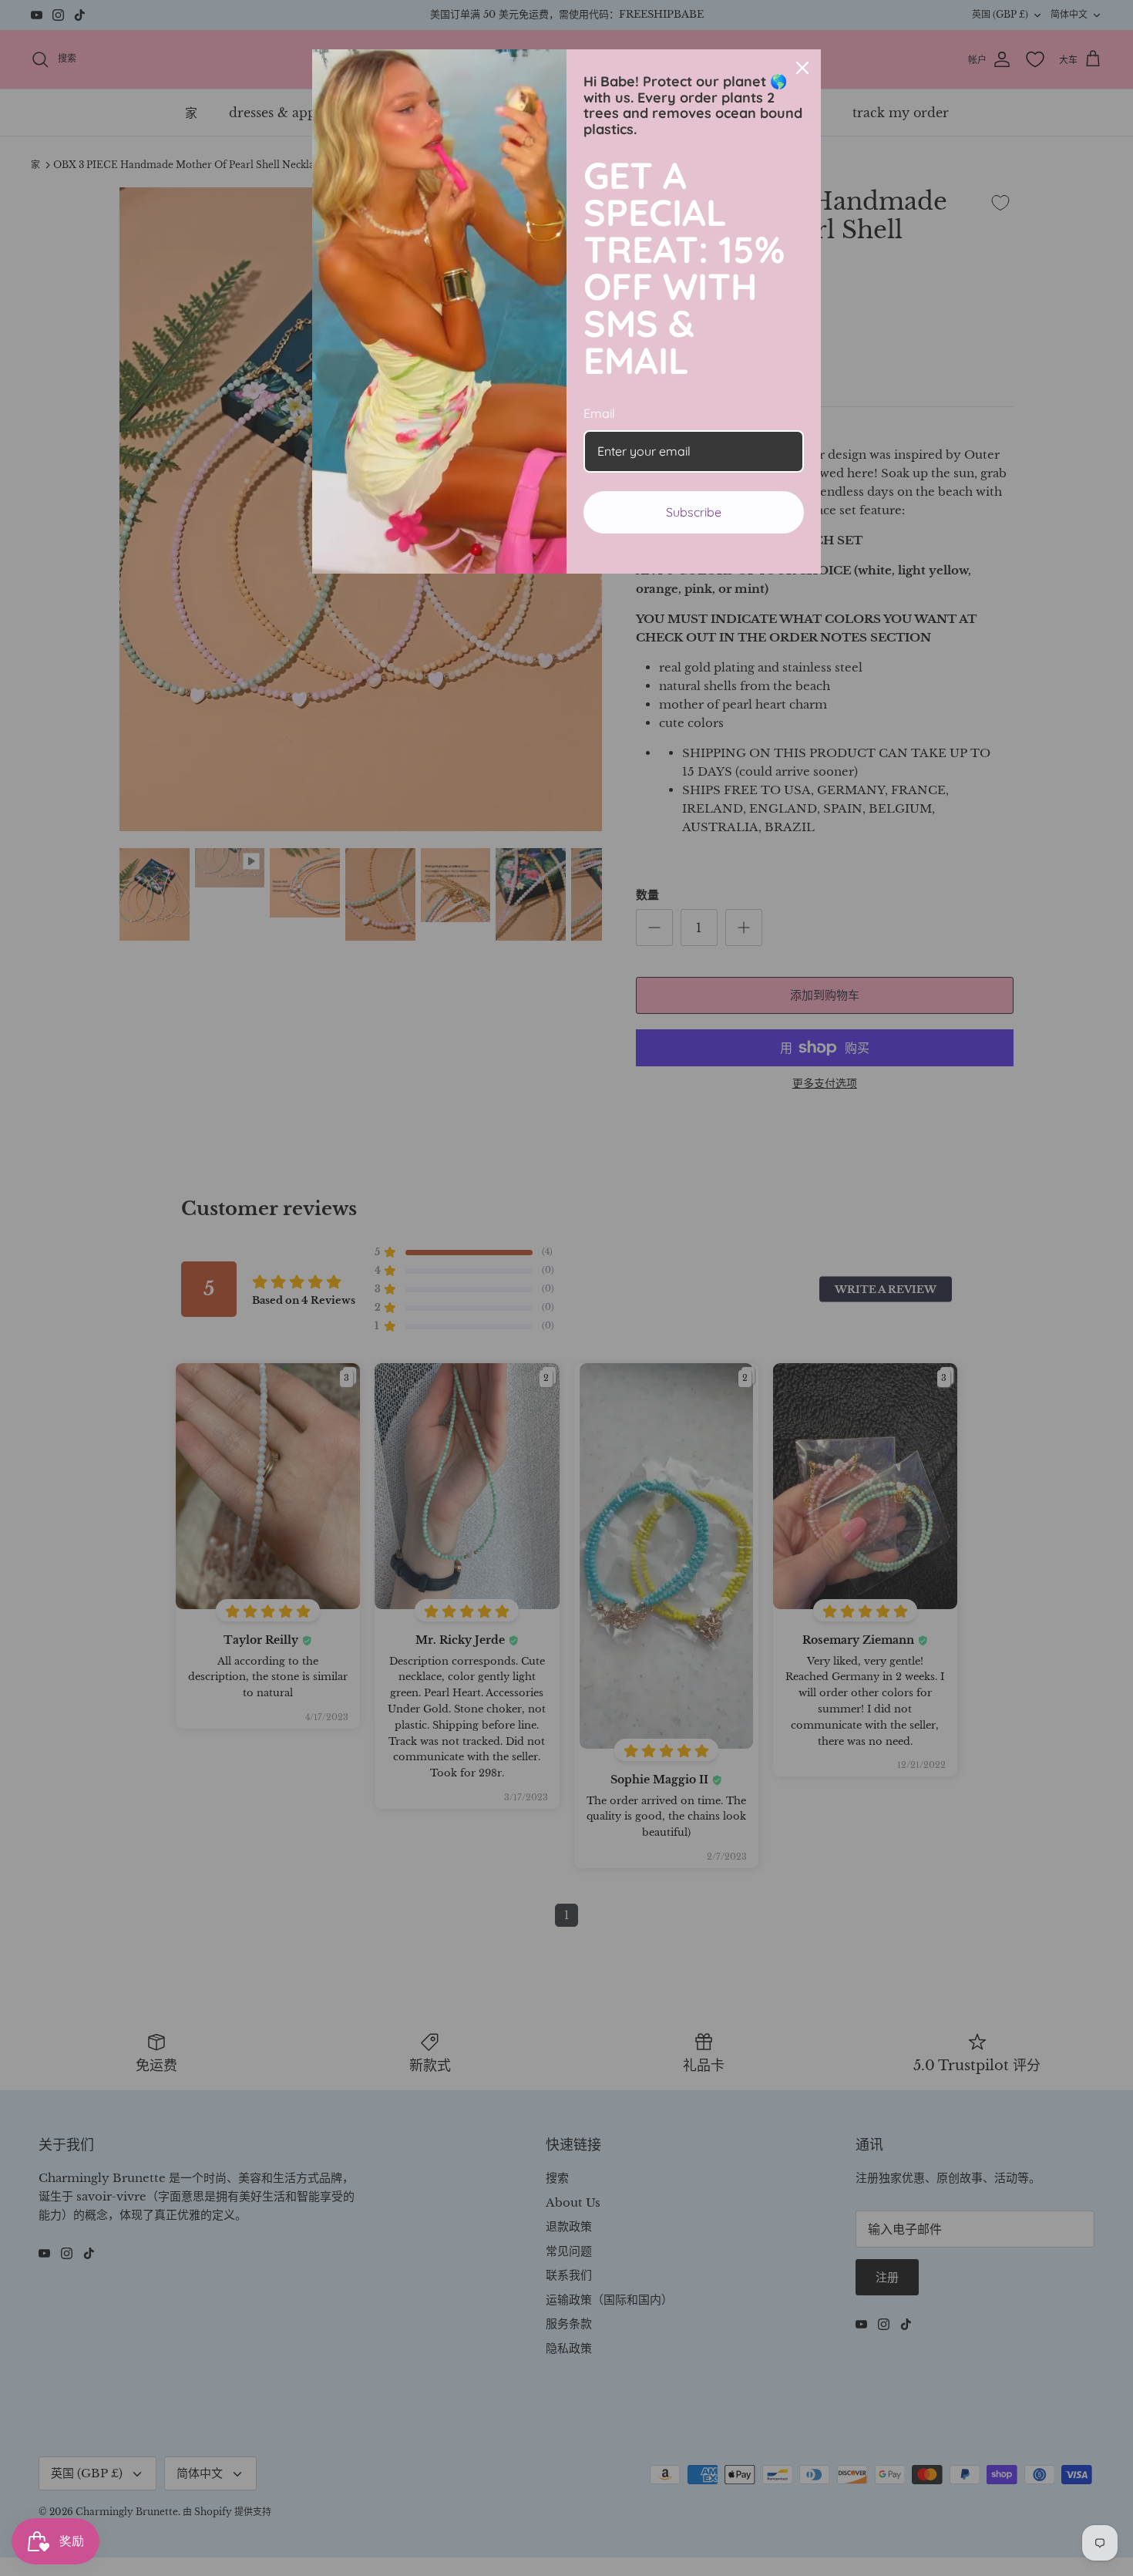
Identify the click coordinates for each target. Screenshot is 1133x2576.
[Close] (802, 68)
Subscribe (694, 512)
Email (599, 413)
